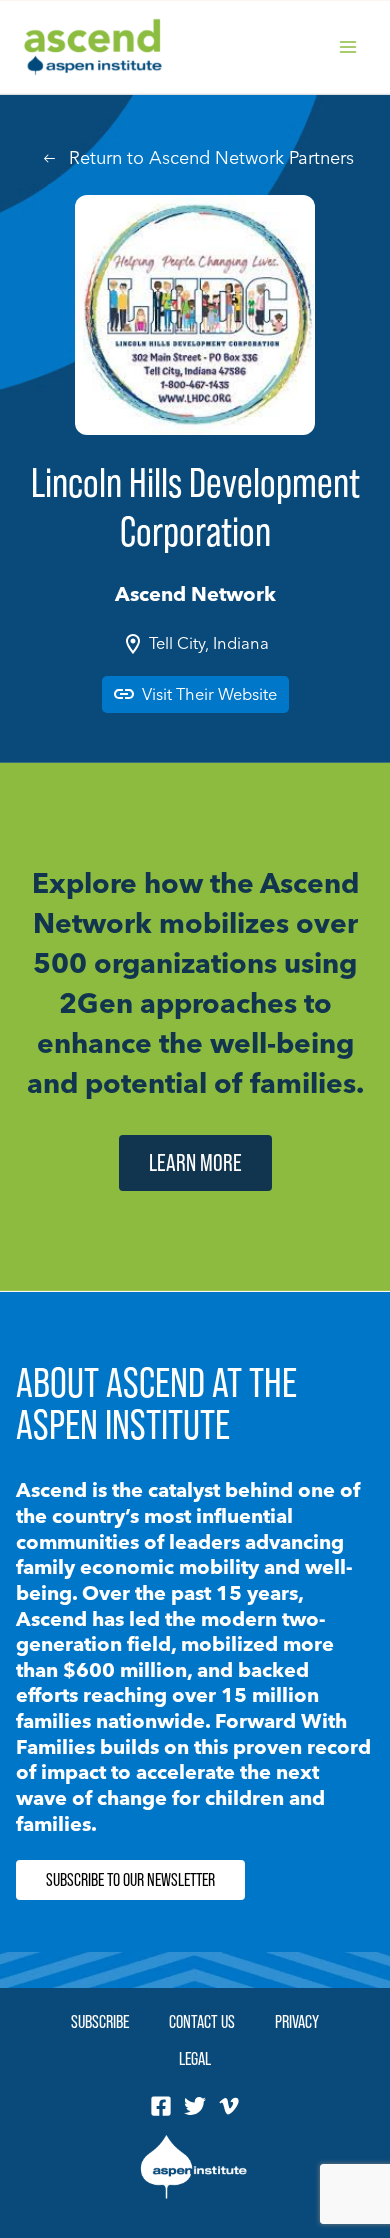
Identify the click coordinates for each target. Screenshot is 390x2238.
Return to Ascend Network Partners (211, 157)
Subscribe (100, 2021)
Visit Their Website (209, 694)
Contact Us (202, 2021)
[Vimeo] (229, 2106)
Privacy (297, 2021)
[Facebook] (161, 2106)
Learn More (195, 1162)
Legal (195, 2058)
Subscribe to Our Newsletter (130, 1880)
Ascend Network (195, 593)
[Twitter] (195, 2106)
